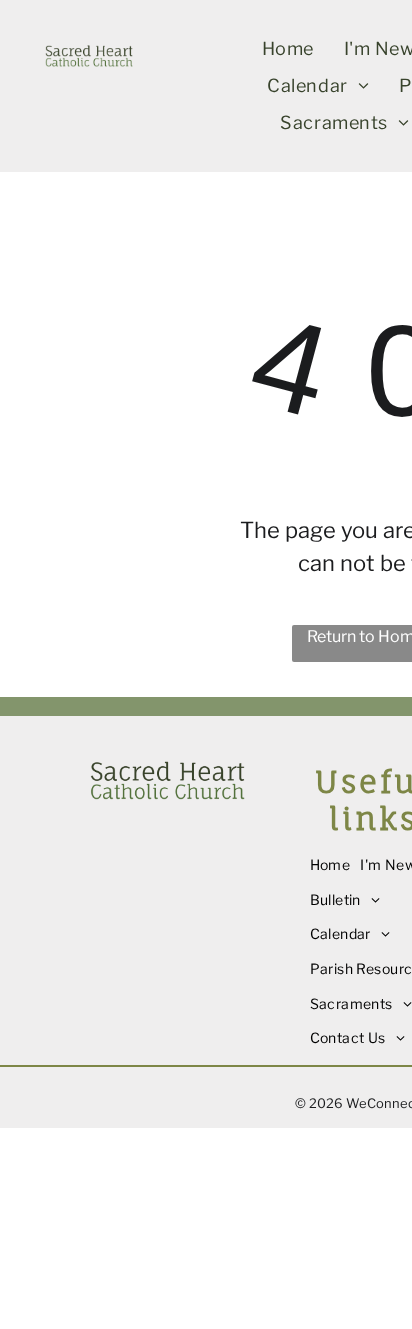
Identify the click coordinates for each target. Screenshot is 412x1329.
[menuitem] (288, 48)
